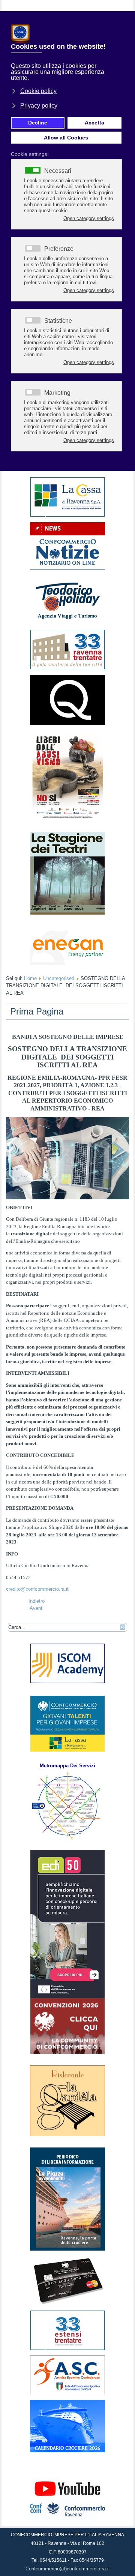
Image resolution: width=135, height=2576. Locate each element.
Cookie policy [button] (38, 91)
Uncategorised (59, 978)
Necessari (58, 171)
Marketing (57, 393)
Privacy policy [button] (39, 106)
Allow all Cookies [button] (66, 138)
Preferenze (59, 249)
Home (30, 978)
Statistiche (58, 321)
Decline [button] (38, 123)
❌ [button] (128, 19)
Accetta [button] (94, 123)
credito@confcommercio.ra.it (37, 1589)
